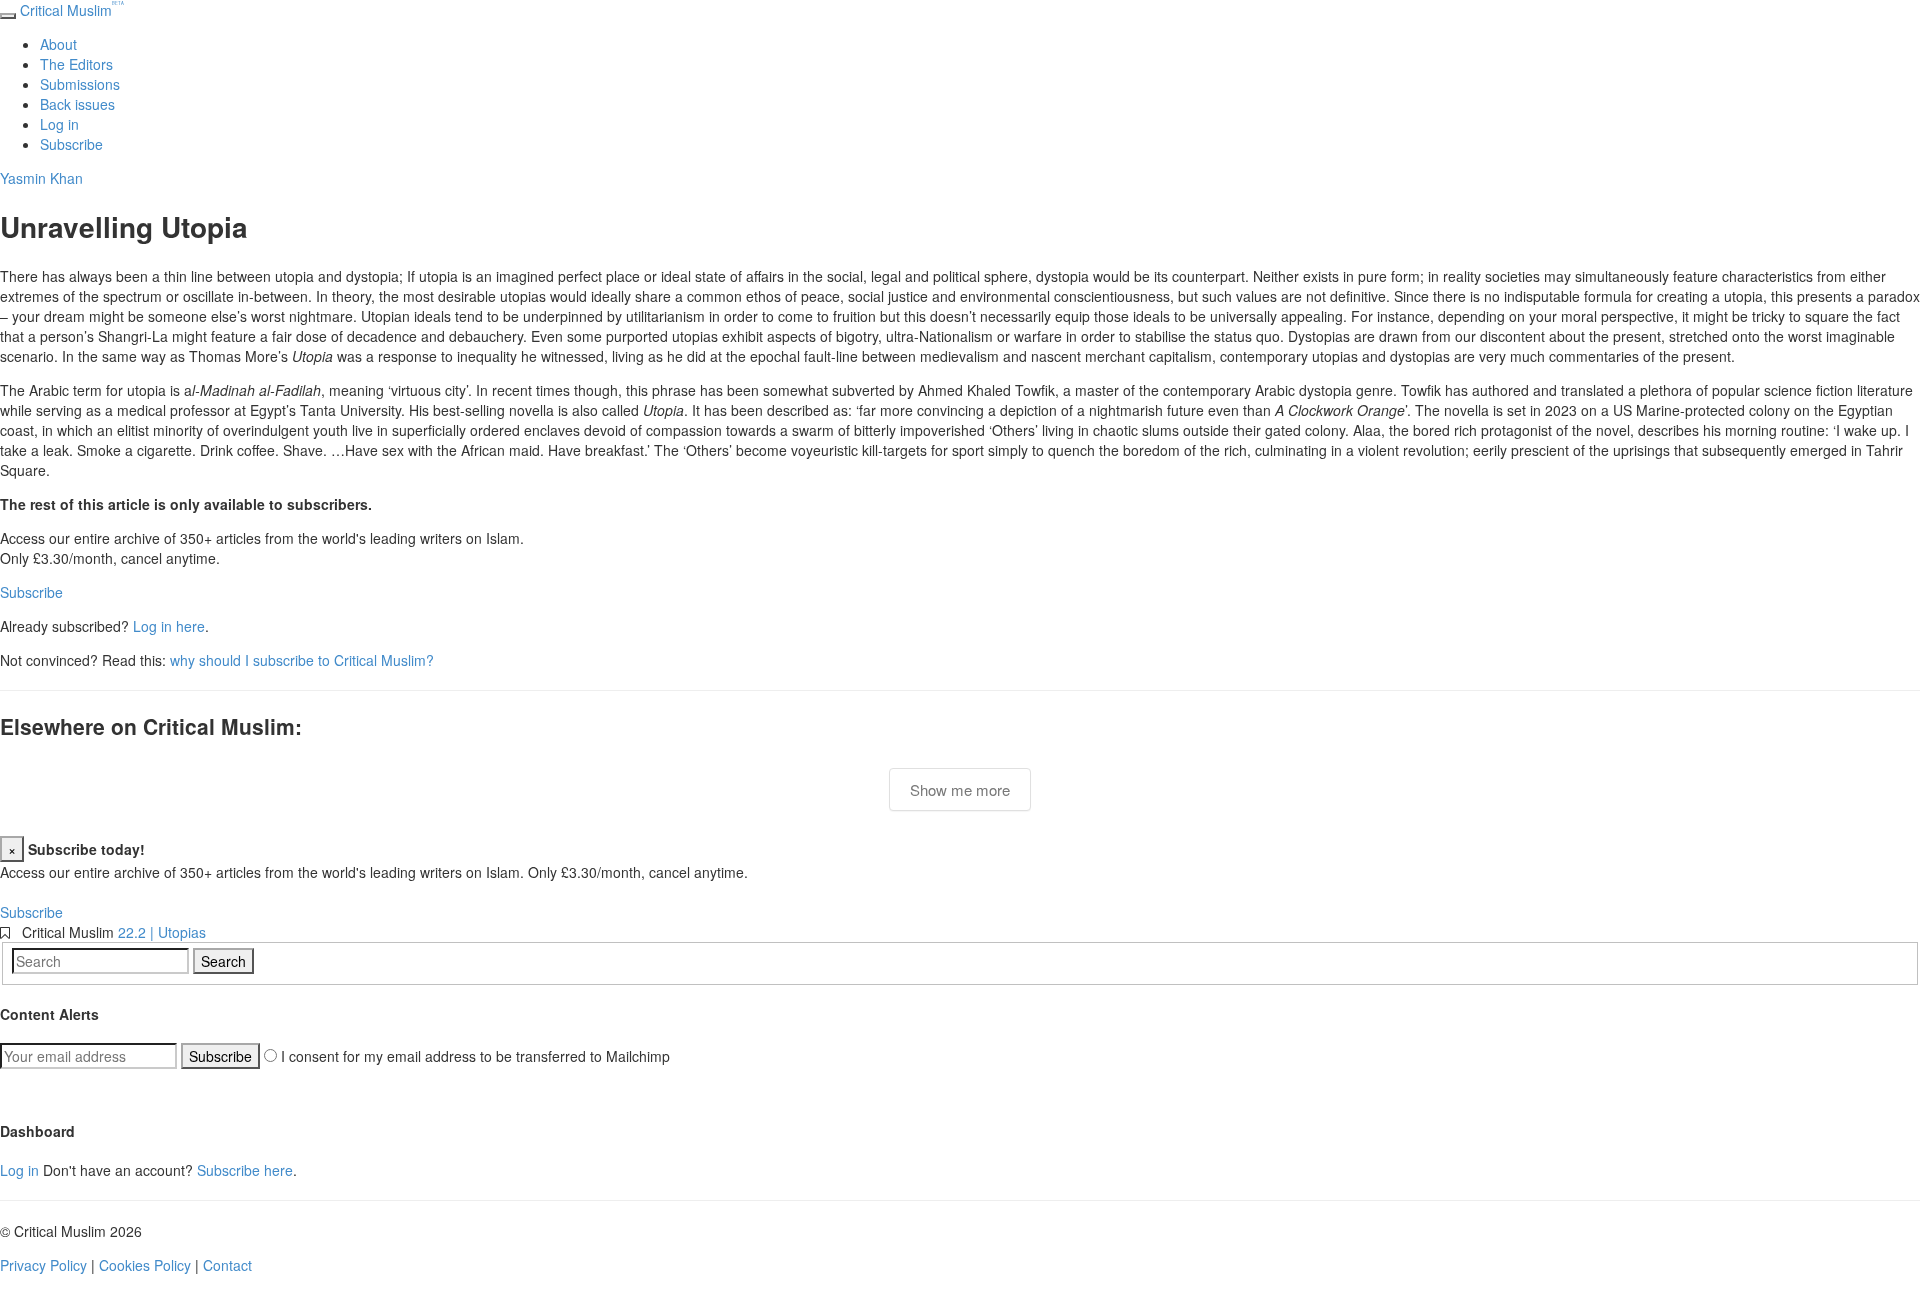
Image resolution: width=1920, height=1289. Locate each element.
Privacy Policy (43, 1265)
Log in (59, 124)
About (58, 44)
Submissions (80, 84)
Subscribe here (245, 1170)
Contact (227, 1265)
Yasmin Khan (41, 178)
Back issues (77, 104)
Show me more (960, 789)
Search (223, 961)
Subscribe (71, 144)
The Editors (76, 64)
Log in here (169, 626)
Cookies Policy (145, 1265)
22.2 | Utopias (162, 932)
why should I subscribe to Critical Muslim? (302, 660)
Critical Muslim (72, 10)
